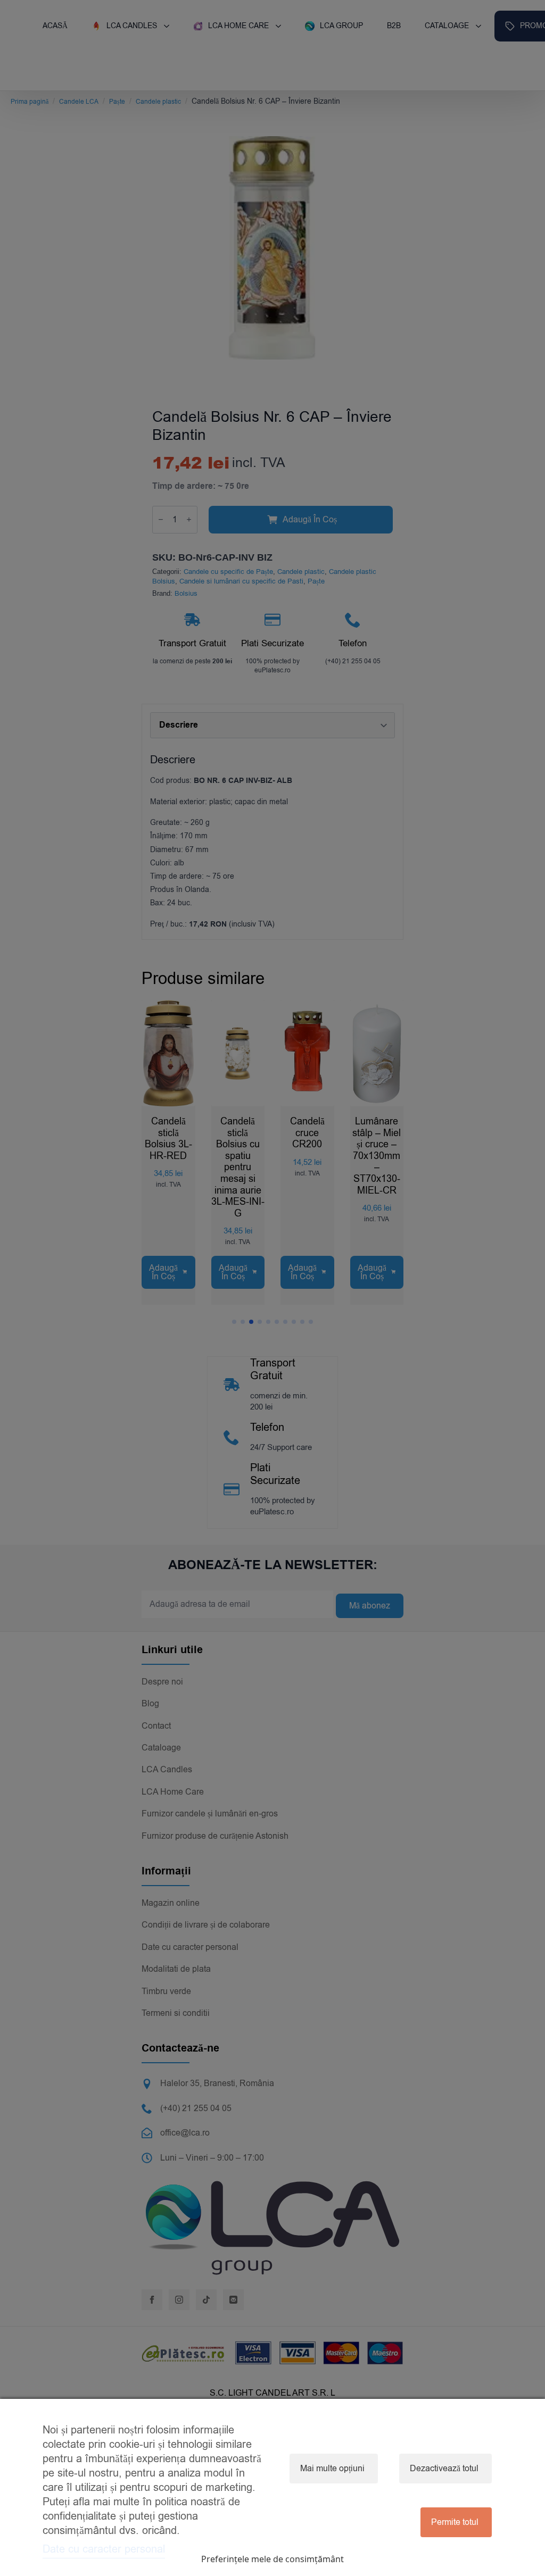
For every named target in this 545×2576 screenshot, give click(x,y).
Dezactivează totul (444, 2469)
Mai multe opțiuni (332, 2469)
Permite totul (455, 2522)
